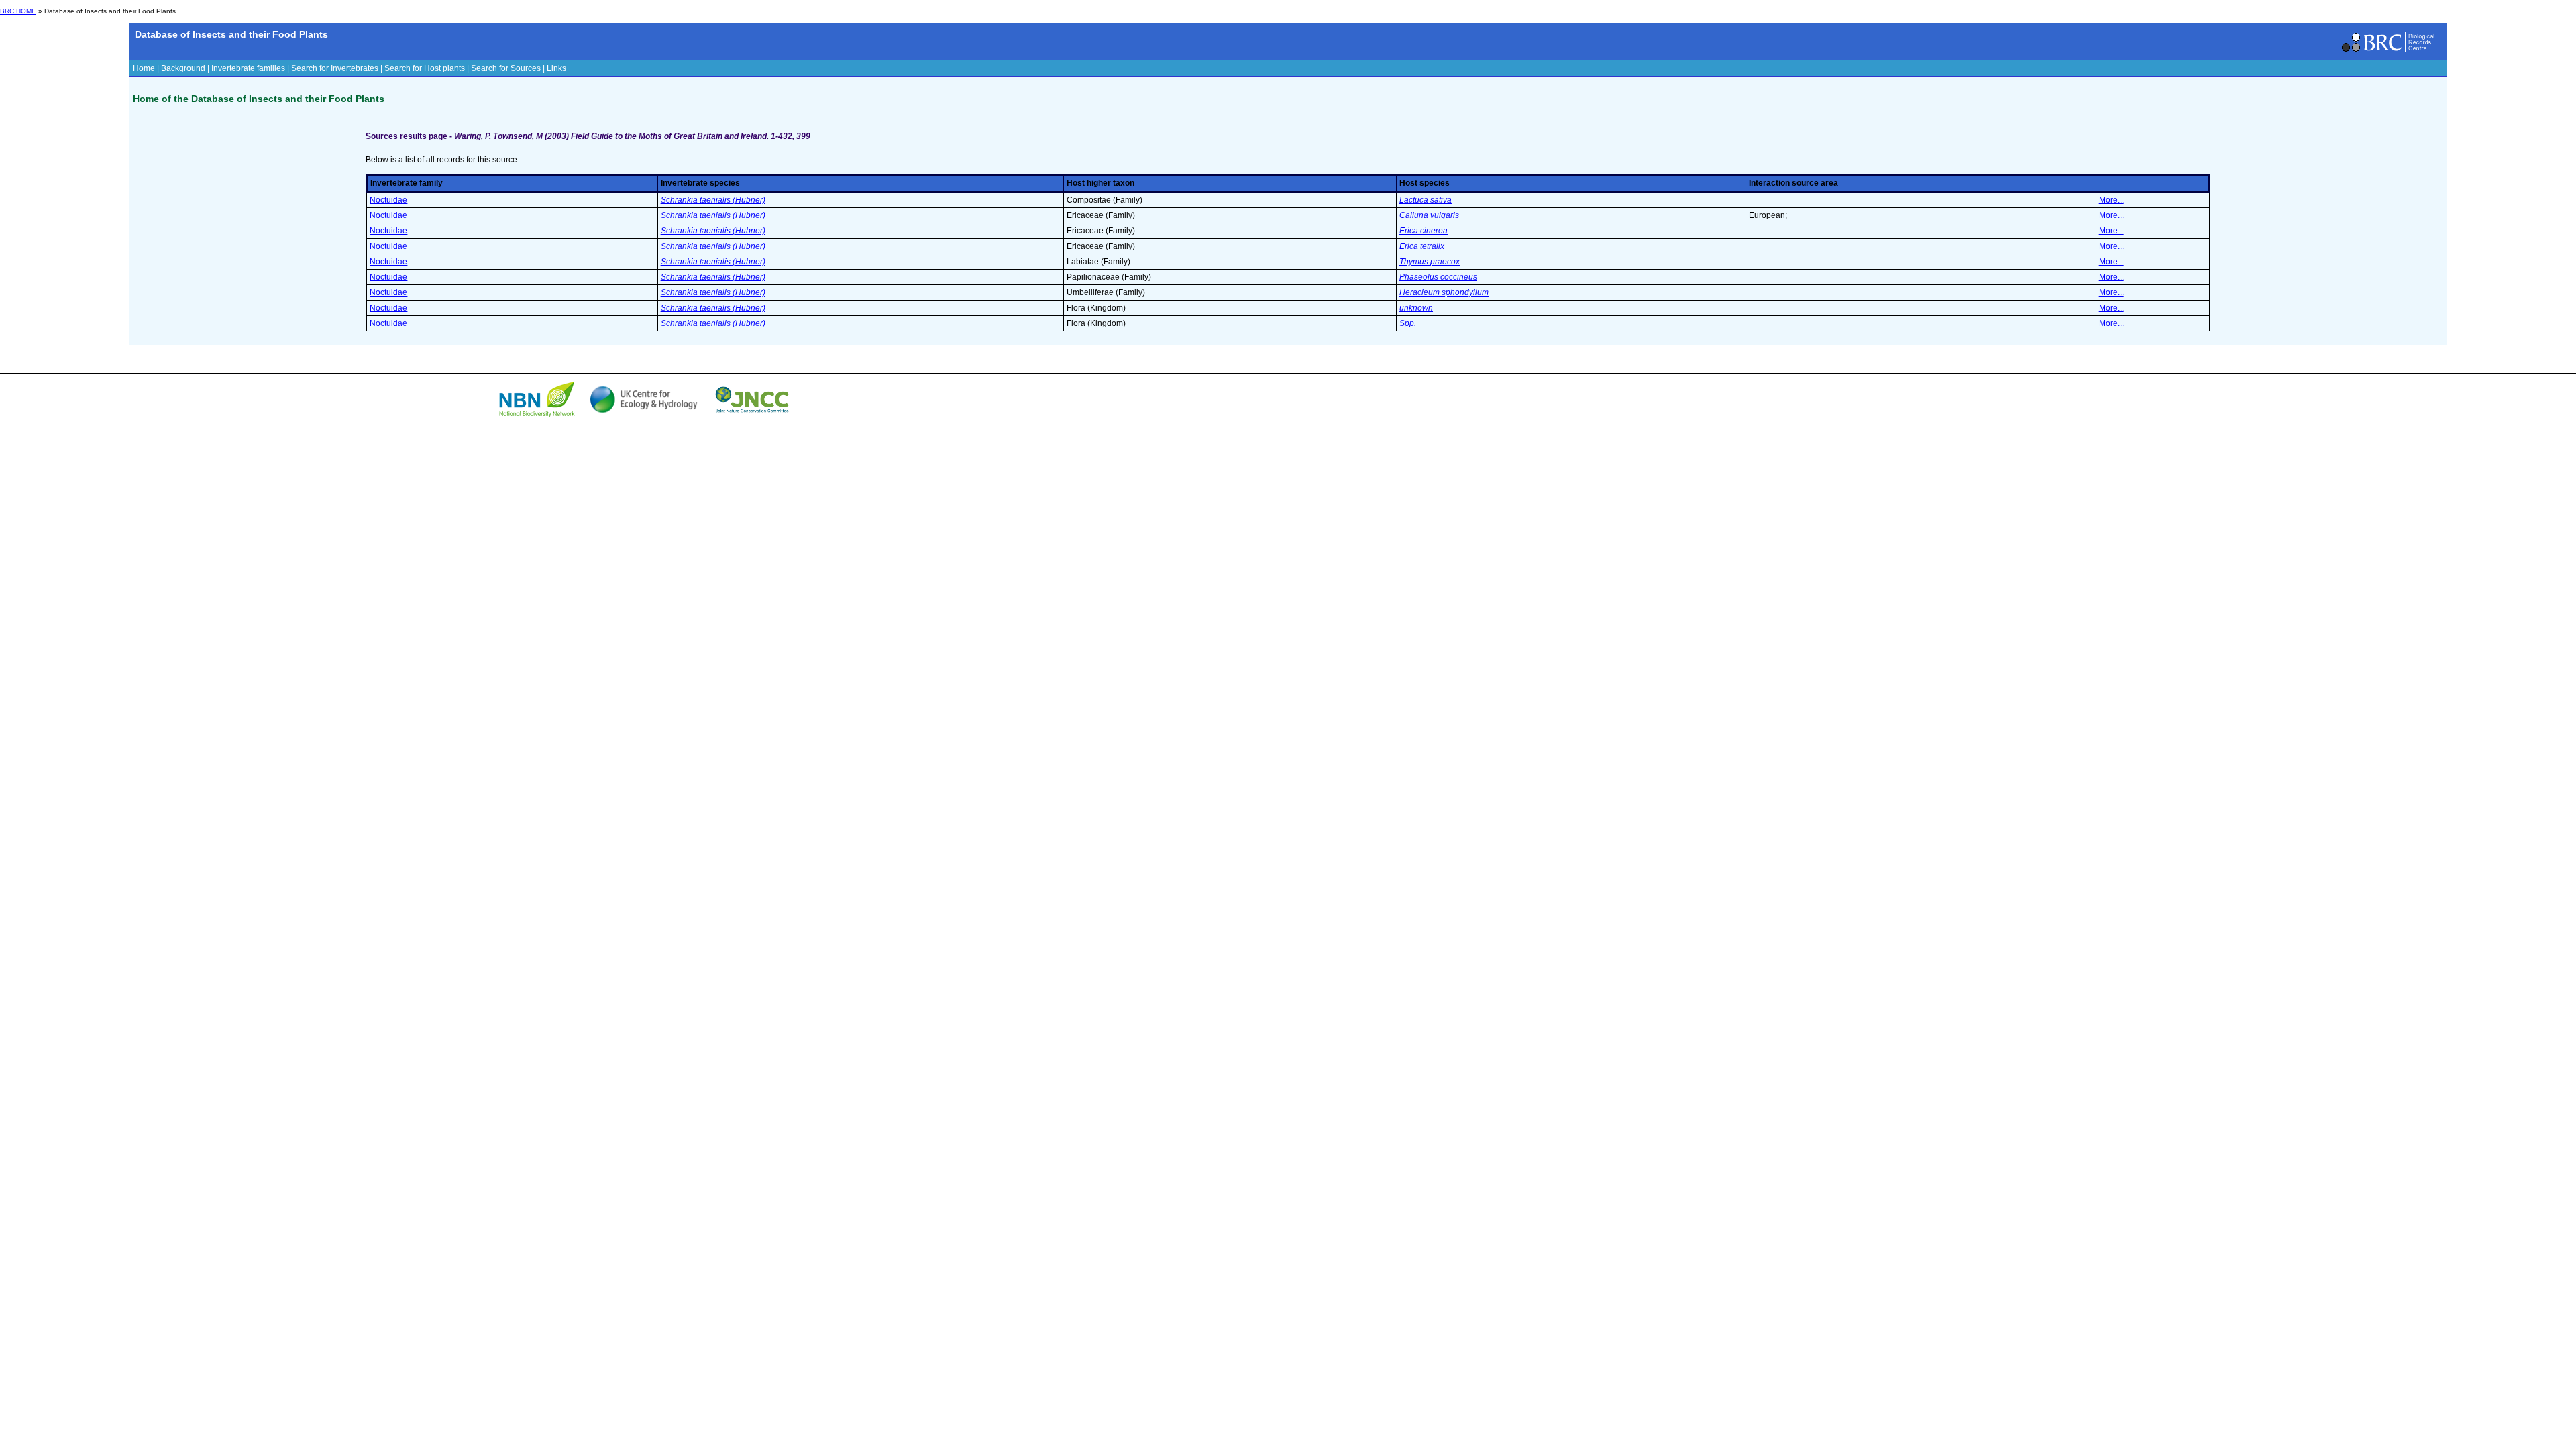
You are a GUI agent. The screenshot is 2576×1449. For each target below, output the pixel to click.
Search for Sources (506, 68)
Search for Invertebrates (335, 68)
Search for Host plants (425, 68)
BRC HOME (18, 11)
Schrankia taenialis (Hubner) (713, 200)
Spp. (1408, 323)
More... (2111, 200)
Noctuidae (388, 200)
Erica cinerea (1424, 231)
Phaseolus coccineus (1438, 277)
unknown (1416, 308)
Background (183, 68)
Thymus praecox (1430, 262)
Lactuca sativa (1426, 200)
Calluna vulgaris (1429, 215)
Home (144, 68)
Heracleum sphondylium (1444, 292)
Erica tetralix (1422, 246)
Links (556, 68)
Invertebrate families (248, 68)
